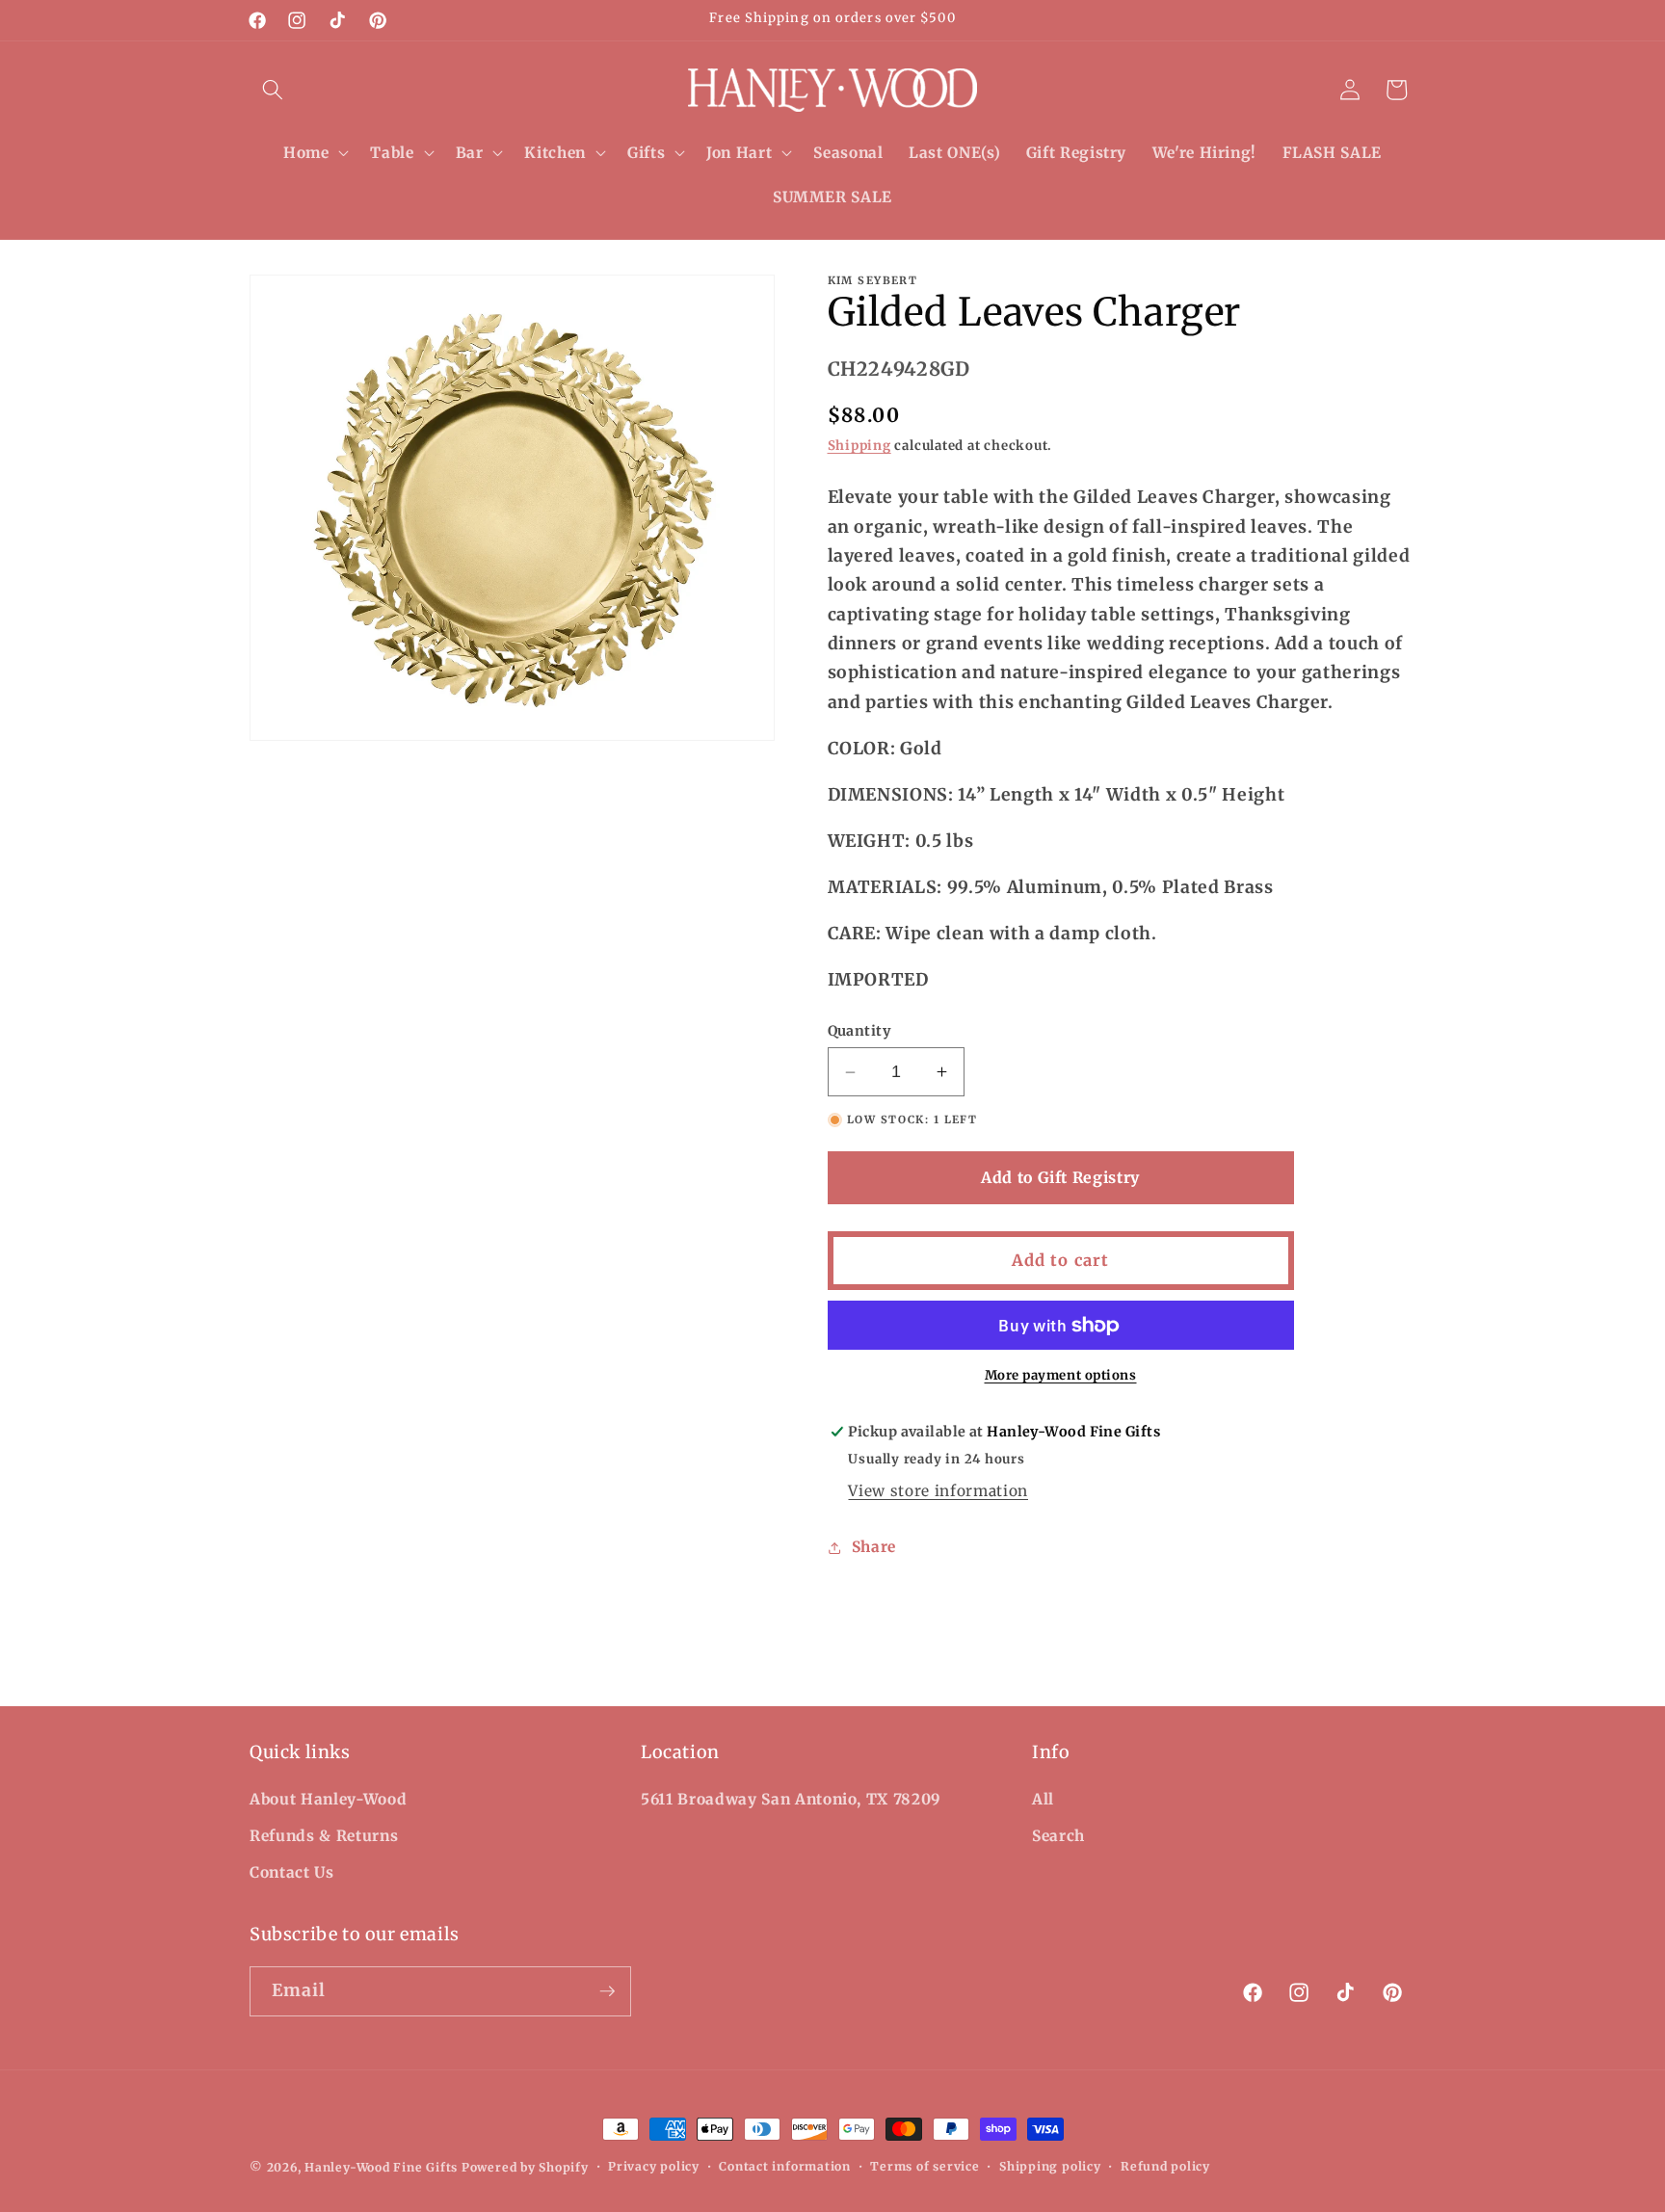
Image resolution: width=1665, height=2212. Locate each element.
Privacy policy (654, 2166)
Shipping (859, 446)
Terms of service (925, 2166)
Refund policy (1165, 2166)
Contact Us (292, 1872)
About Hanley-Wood (328, 1799)
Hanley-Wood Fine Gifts (381, 2167)
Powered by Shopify (525, 2167)
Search (1058, 1836)
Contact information (785, 2166)
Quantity (859, 1031)
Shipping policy (1050, 2166)
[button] (273, 90)
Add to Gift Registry (1060, 1177)
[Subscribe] (607, 1991)
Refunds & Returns (324, 1836)
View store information (938, 1491)
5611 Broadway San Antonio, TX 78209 (791, 1799)
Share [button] (874, 1547)
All (1043, 1799)
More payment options (1061, 1375)
